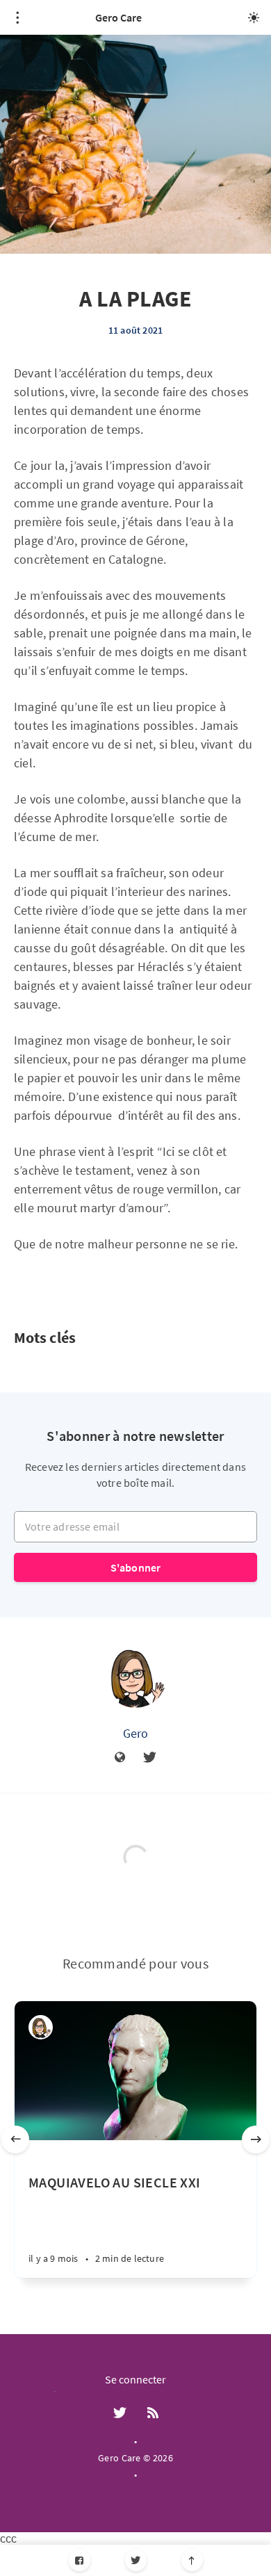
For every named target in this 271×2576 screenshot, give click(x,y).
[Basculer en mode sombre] (254, 17)
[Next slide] (256, 2139)
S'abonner (136, 1567)
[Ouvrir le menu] (17, 17)
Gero (136, 1733)
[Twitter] (136, 2560)
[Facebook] (80, 2560)
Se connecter (135, 2379)
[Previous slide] (15, 2139)
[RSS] (153, 2413)
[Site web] (120, 1758)
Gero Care (118, 17)
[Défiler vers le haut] (192, 2560)
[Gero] (135, 1677)
